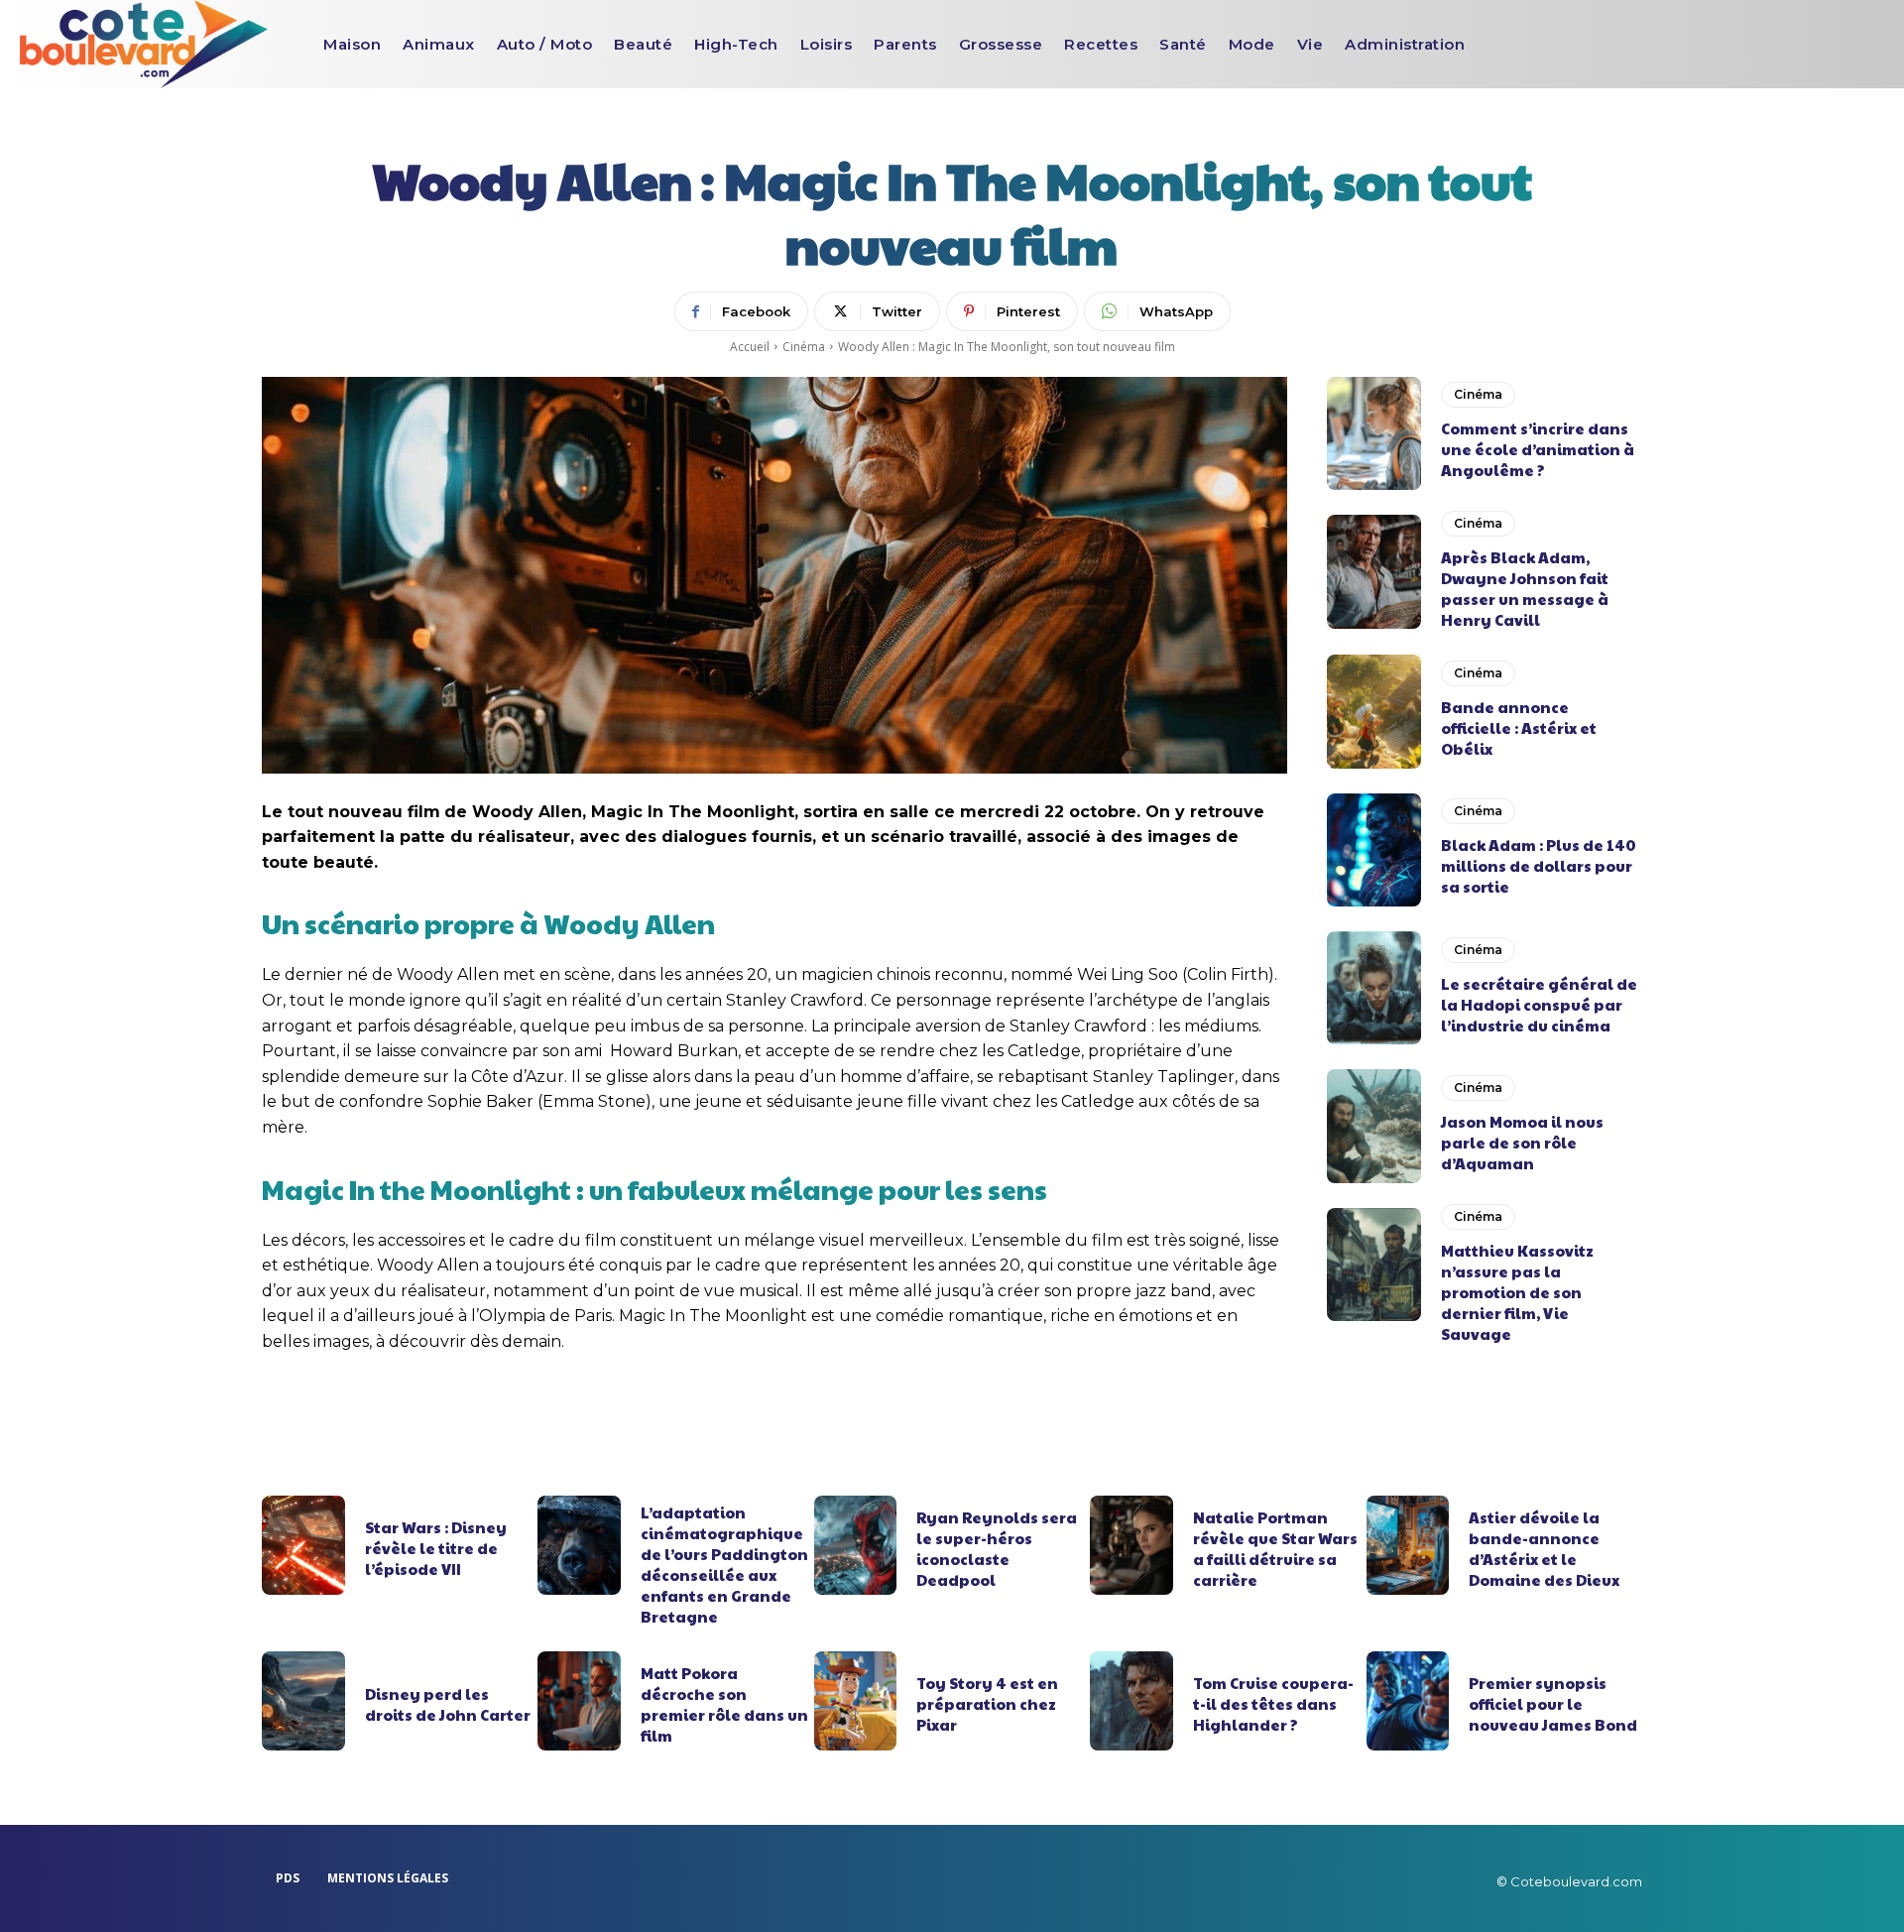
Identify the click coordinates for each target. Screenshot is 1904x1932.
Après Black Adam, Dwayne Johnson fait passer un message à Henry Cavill (1525, 588)
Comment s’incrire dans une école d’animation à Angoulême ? (1538, 449)
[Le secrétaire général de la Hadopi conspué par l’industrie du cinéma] (1374, 988)
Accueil (750, 347)
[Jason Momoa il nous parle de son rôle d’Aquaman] (1374, 1126)
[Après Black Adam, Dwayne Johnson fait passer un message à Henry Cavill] (1374, 571)
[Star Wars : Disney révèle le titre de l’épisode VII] (303, 1545)
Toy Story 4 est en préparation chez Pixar (987, 1703)
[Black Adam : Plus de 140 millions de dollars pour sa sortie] (1374, 850)
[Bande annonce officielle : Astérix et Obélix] (1374, 711)
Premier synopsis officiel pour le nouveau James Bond (1553, 1703)
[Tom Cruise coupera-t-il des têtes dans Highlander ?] (1131, 1701)
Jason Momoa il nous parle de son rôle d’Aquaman (1522, 1142)
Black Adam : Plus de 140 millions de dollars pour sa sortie (1539, 865)
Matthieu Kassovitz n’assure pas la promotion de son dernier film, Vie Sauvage (1517, 1292)
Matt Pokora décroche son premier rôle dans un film (724, 1704)
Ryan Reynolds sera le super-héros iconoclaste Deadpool (997, 1548)
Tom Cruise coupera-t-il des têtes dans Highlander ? (1273, 1703)
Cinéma (804, 347)
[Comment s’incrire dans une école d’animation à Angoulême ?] (1374, 433)
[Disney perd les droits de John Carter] (303, 1701)
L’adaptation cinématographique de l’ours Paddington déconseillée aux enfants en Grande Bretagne (724, 1564)
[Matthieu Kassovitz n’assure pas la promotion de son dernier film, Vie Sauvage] (1374, 1265)
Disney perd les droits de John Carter (448, 1704)
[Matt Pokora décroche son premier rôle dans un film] (579, 1701)
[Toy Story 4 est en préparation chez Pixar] (856, 1701)
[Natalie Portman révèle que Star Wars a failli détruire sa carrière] (1131, 1545)
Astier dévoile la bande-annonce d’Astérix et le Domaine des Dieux (1544, 1548)
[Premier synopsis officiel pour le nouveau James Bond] (1408, 1701)
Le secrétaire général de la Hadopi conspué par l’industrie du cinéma (1539, 1004)
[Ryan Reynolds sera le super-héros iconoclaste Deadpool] (856, 1545)
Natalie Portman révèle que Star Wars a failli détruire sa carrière (1275, 1548)
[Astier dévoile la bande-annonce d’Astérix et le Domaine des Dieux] (1408, 1545)
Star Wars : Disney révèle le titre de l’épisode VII (436, 1548)
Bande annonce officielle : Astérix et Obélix (1519, 727)
